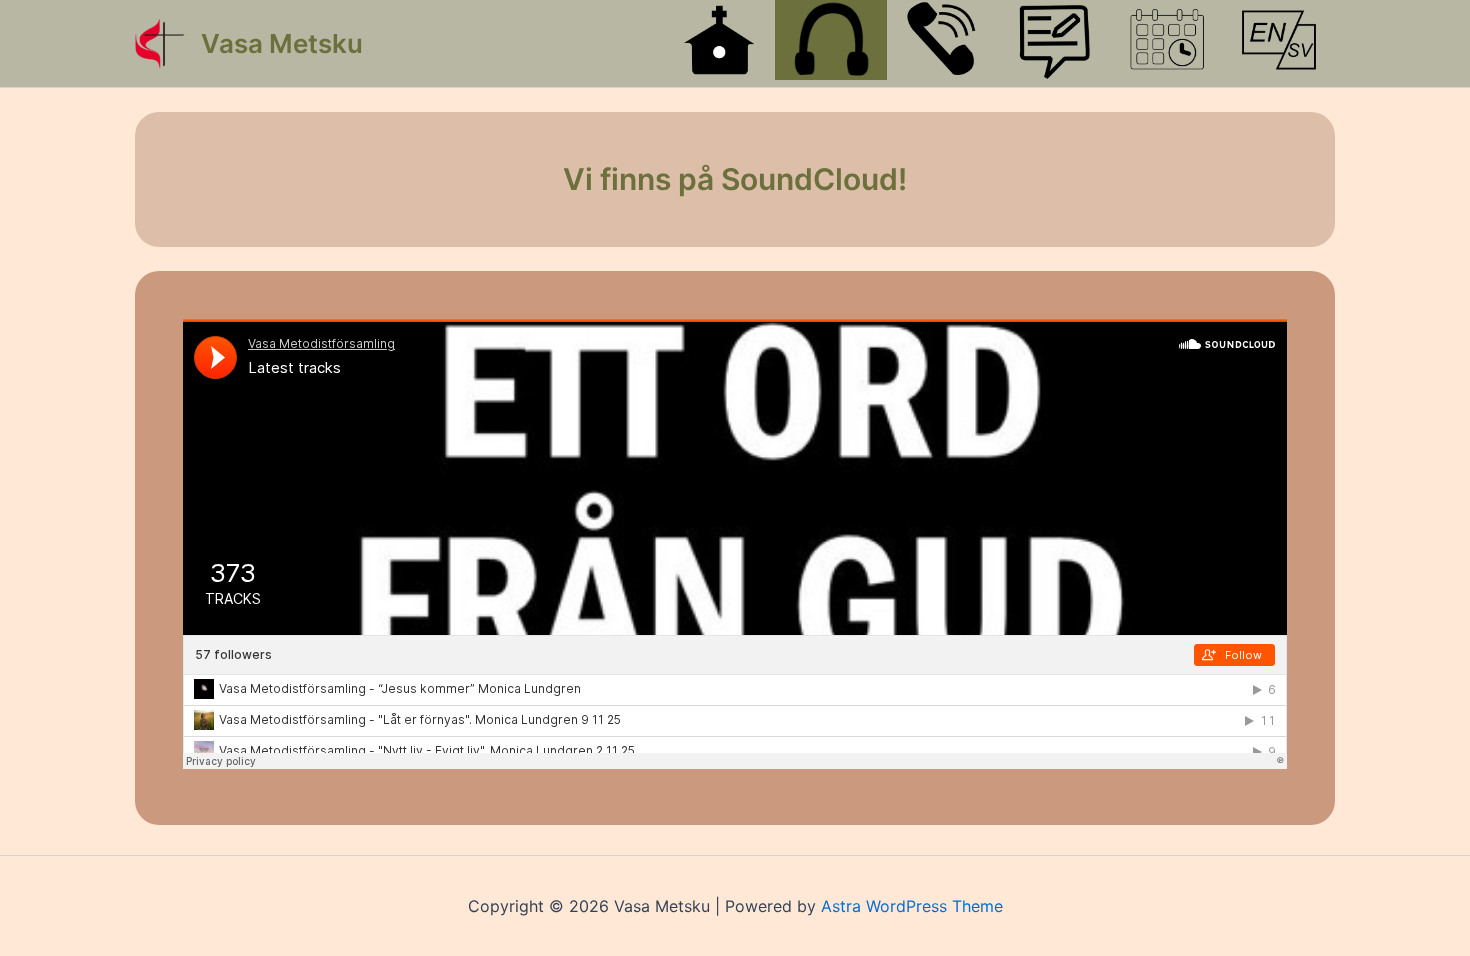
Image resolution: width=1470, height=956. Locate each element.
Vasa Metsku (282, 43)
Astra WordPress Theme (912, 906)
